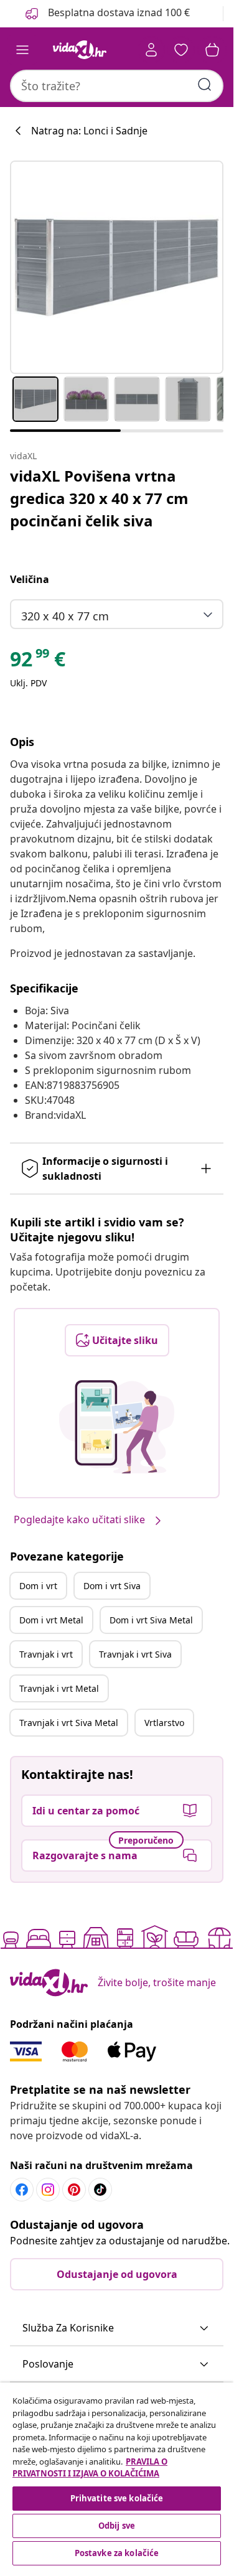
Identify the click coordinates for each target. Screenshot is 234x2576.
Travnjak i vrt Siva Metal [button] (69, 1723)
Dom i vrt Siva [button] (112, 1586)
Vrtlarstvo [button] (164, 1723)
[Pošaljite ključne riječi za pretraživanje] (205, 85)
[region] (117, 2476)
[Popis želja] (181, 50)
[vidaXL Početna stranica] (80, 50)
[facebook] (22, 2190)
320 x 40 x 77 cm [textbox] (65, 616)
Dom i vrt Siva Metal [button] (151, 1620)
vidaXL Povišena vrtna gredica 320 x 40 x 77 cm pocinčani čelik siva (99, 498)
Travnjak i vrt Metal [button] (59, 1688)
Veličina (30, 579)
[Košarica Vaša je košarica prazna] (212, 50)
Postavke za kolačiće (117, 2553)
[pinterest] (74, 2190)
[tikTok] (100, 2190)
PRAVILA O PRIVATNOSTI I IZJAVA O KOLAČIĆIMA (90, 2468)
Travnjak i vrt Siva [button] (135, 1654)
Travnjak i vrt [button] (46, 1654)
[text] (38, 662)
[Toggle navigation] (22, 50)
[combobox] (117, 86)
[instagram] (48, 2190)
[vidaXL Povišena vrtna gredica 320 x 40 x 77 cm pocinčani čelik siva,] (117, 267)
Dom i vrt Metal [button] (51, 1620)
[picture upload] (117, 1427)
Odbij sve (117, 2526)
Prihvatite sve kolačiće (117, 2498)
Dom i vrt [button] (38, 1586)
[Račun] (151, 50)
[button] (117, 2328)
